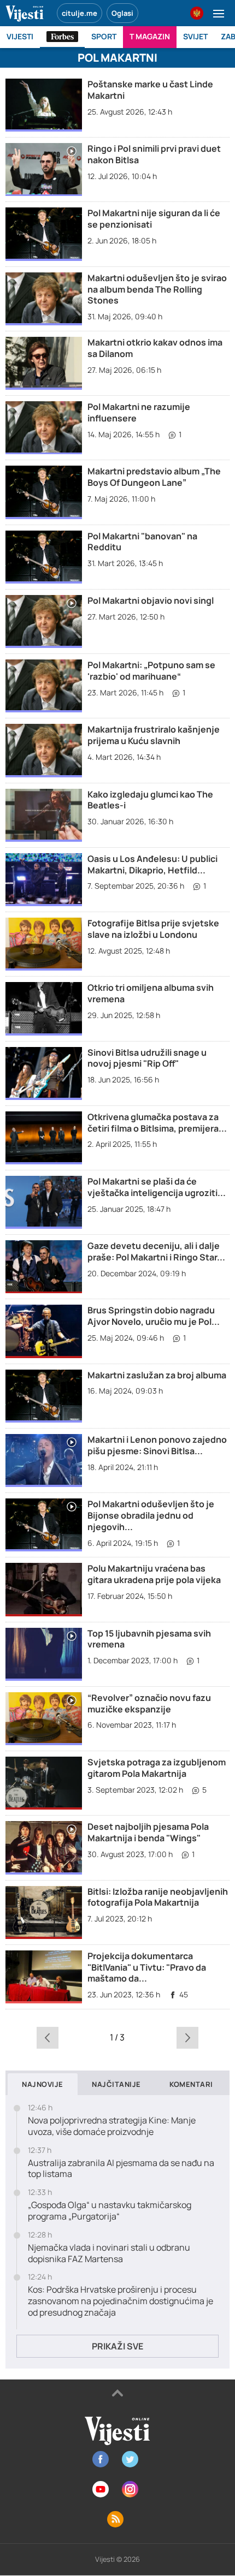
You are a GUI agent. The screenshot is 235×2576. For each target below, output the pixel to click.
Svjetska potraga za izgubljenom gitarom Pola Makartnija (157, 1768)
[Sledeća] (188, 2037)
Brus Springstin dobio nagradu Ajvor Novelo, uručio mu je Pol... (154, 1316)
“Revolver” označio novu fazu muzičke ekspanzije (149, 1703)
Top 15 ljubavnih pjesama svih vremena (149, 1639)
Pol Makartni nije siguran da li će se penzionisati (154, 219)
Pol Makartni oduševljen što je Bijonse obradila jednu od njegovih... (151, 1515)
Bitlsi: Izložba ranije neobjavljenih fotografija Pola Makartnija (158, 1897)
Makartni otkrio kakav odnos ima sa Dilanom (155, 348)
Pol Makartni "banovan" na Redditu (142, 542)
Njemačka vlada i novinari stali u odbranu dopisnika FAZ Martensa (109, 2253)
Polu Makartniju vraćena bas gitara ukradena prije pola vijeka (154, 1574)
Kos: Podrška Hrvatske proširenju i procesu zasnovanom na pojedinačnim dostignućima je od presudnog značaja (121, 2301)
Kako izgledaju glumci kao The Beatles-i (150, 800)
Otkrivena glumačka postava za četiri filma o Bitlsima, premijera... (157, 1123)
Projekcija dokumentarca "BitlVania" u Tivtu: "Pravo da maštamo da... (147, 1967)
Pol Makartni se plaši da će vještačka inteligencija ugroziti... (157, 1187)
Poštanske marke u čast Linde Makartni (150, 90)
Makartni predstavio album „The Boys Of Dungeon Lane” (154, 477)
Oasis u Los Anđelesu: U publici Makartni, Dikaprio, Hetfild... (152, 864)
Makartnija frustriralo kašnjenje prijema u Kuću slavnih (154, 735)
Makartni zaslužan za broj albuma (157, 1375)
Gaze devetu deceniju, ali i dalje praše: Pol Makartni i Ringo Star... (156, 1251)
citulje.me (80, 13)
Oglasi (122, 13)
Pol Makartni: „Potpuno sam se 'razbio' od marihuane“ (151, 671)
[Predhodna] (47, 2037)
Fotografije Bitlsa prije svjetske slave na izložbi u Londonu (153, 929)
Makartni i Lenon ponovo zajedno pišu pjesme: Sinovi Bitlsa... (157, 1445)
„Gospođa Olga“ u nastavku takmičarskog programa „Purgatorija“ (110, 2211)
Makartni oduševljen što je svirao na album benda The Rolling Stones (157, 289)
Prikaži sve (117, 2346)
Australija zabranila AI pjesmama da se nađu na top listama (121, 2169)
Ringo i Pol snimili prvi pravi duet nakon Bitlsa (154, 154)
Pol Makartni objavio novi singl (151, 600)
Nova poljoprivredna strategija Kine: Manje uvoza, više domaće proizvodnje (112, 2126)
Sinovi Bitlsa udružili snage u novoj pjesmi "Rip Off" (147, 1058)
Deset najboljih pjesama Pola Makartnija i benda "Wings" (148, 1832)
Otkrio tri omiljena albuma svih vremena (151, 993)
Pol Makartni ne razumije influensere (139, 412)
